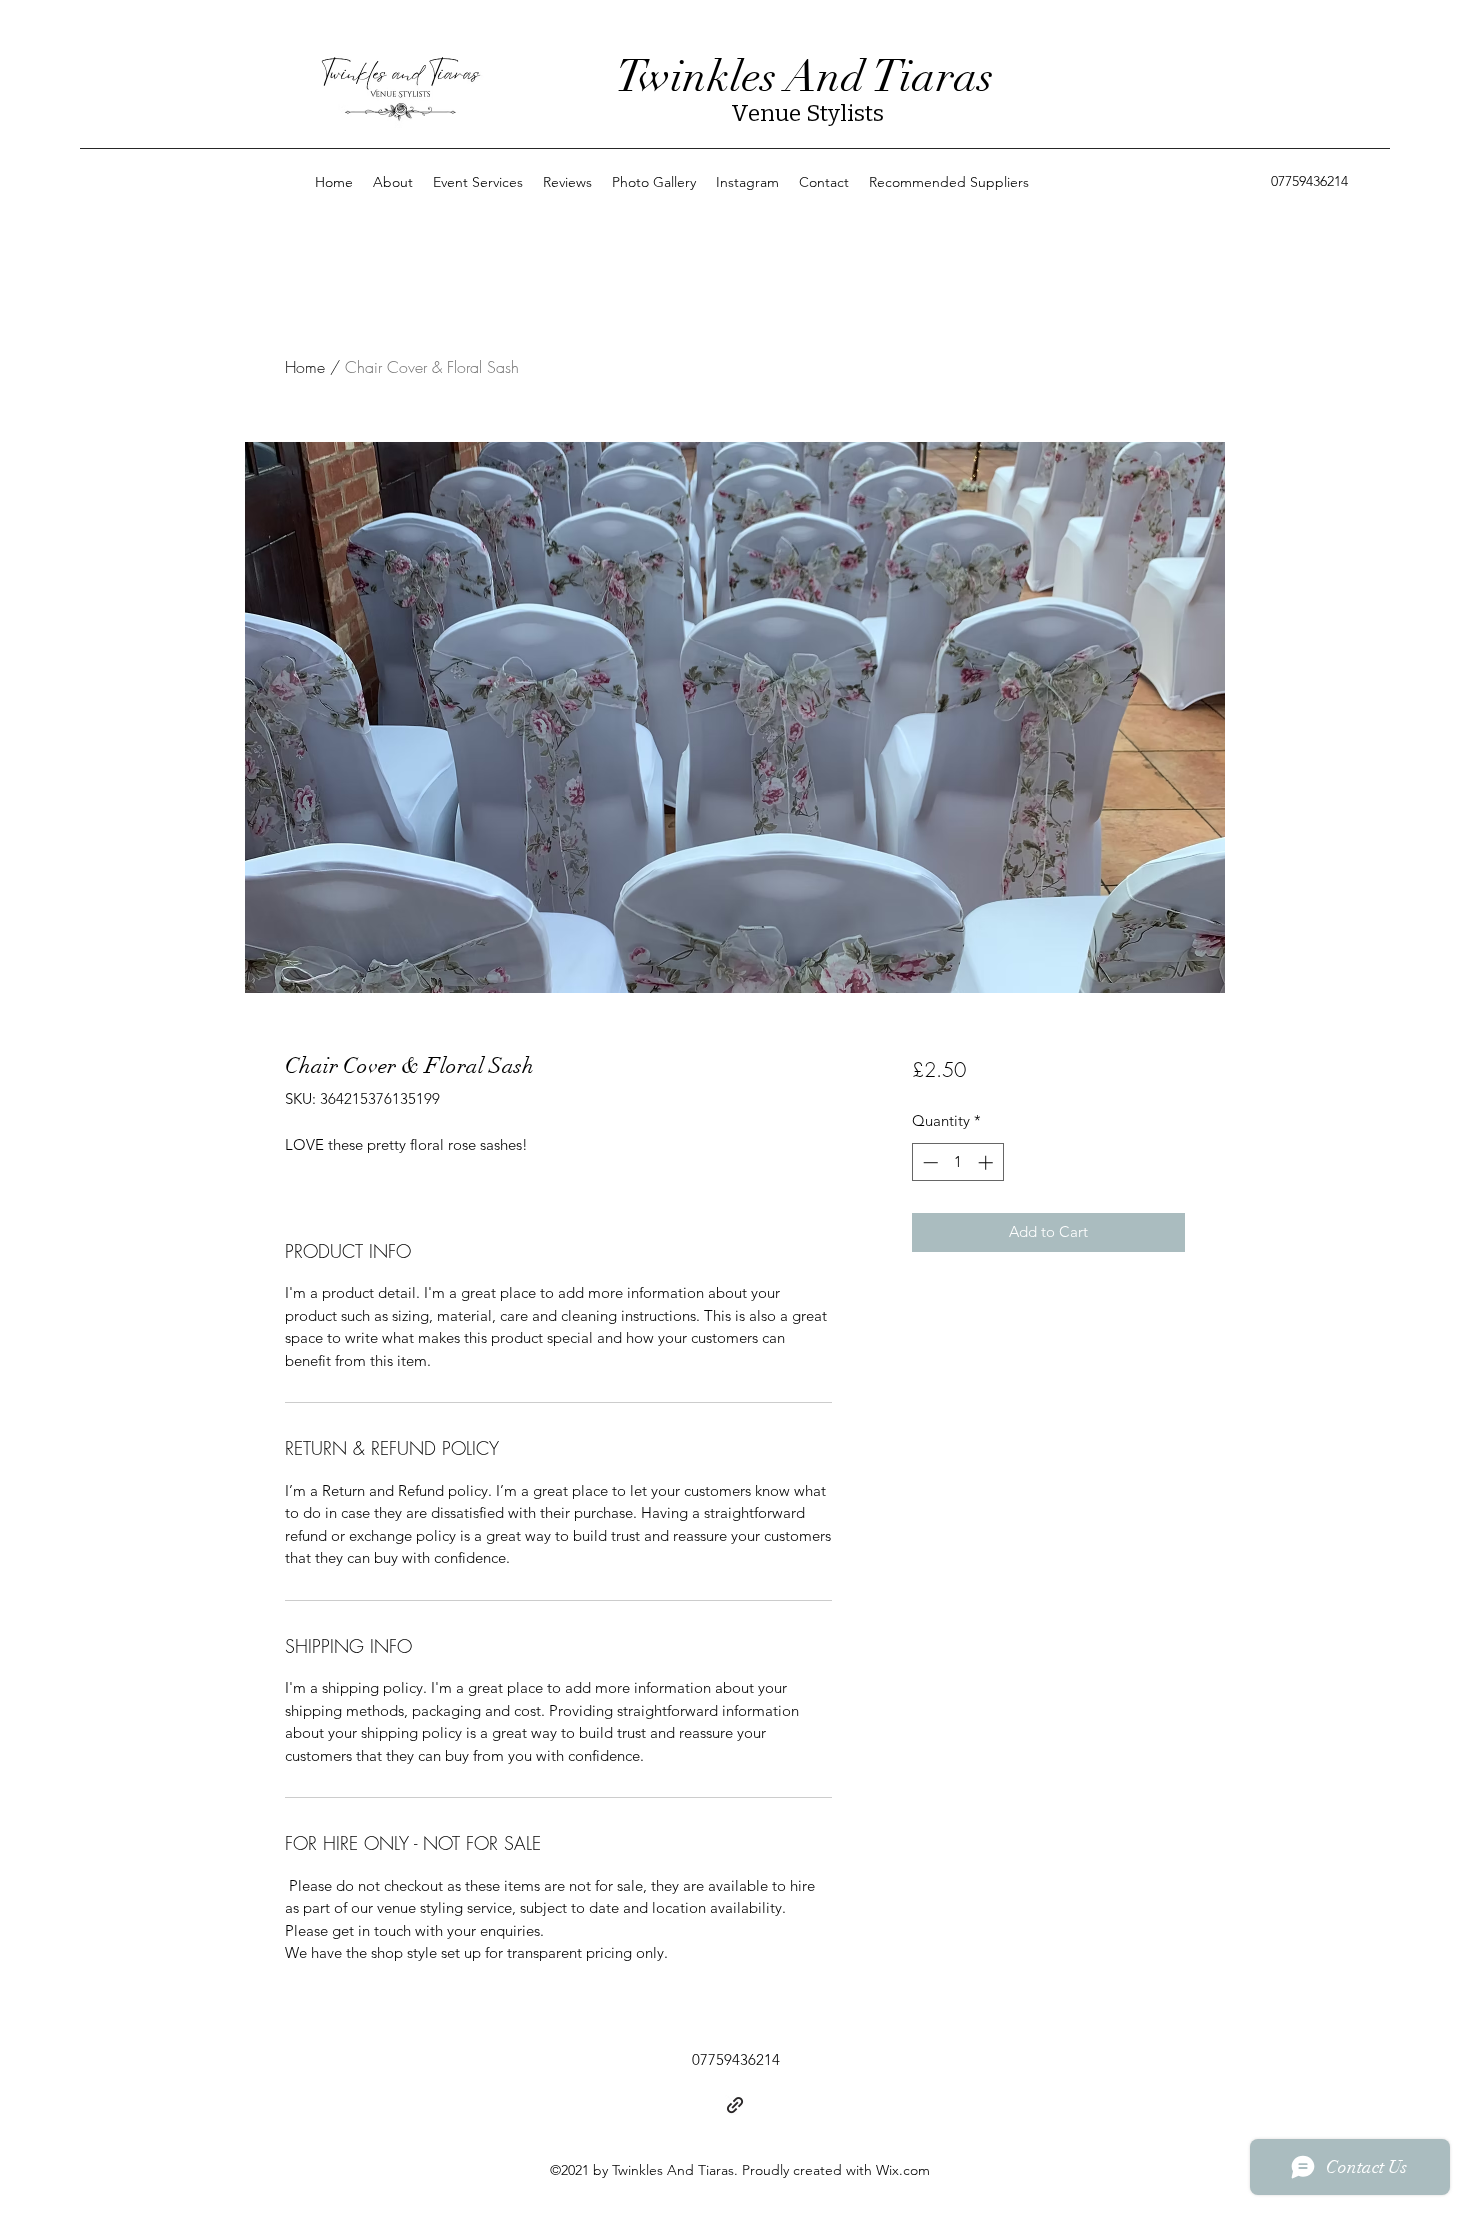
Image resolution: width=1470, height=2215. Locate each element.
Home (305, 367)
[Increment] (987, 1162)
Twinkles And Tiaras (804, 77)
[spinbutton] (957, 1162)
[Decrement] (928, 1162)
